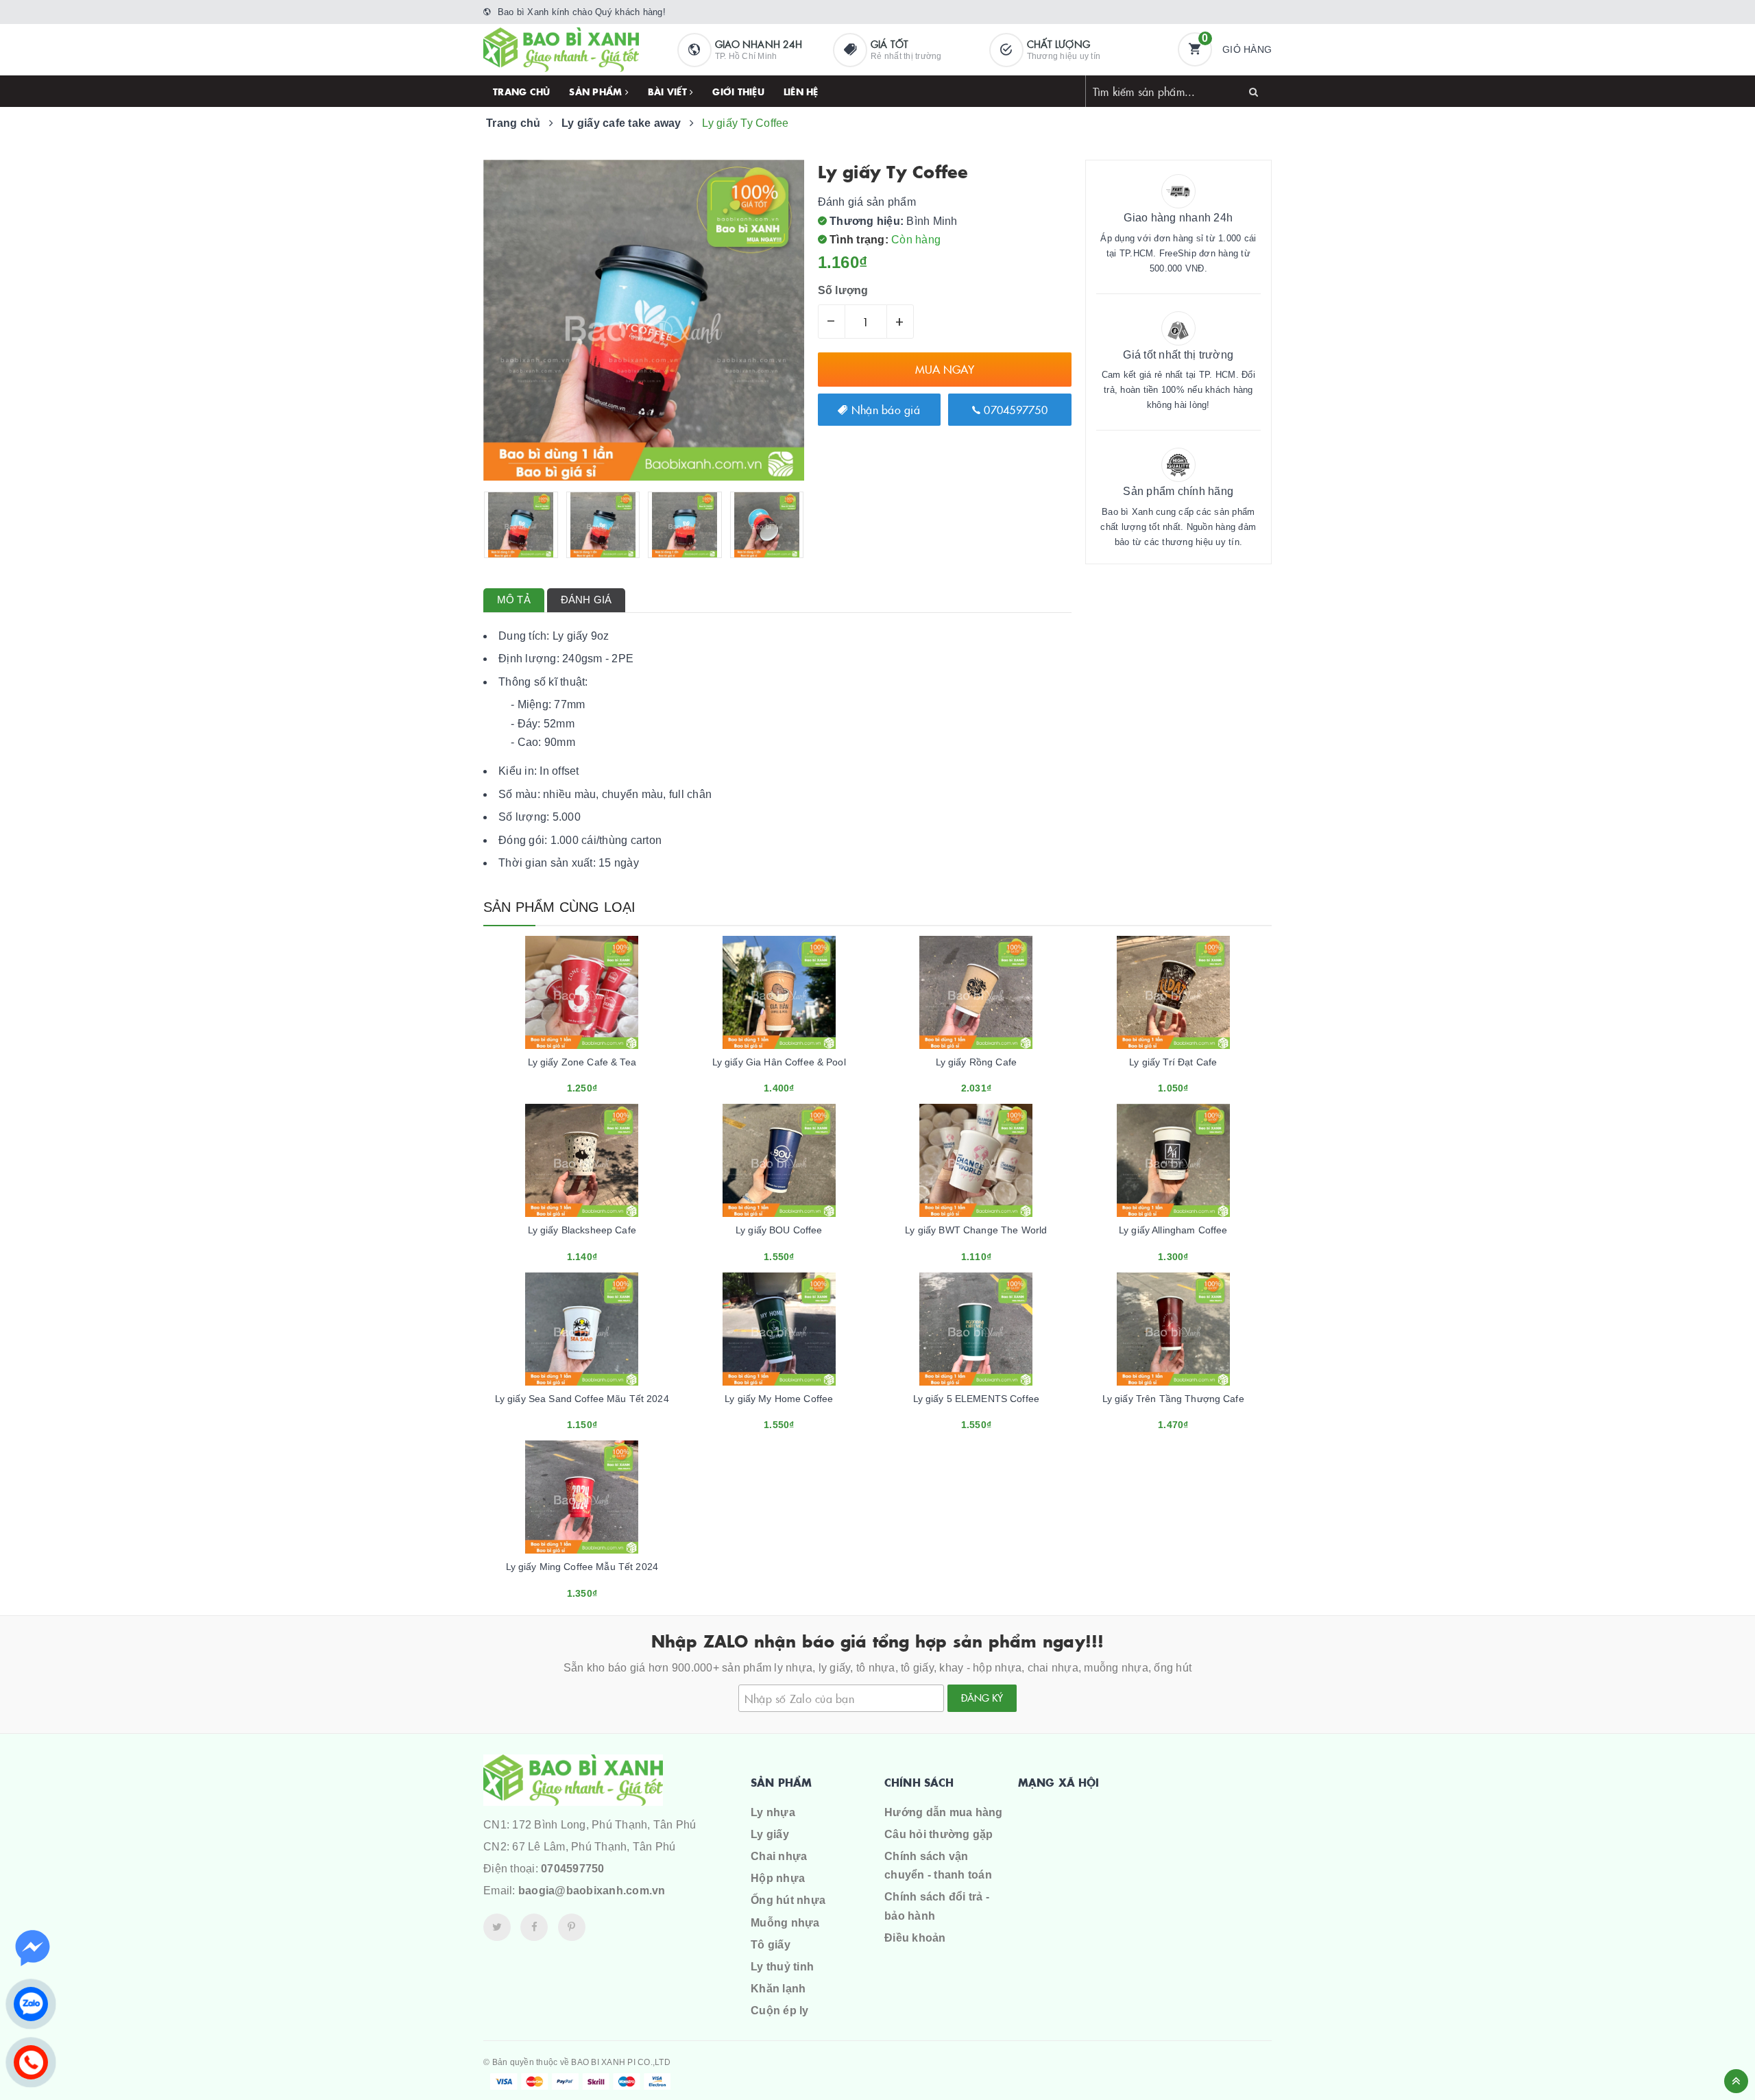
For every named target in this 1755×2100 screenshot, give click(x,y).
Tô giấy (771, 1945)
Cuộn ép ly (780, 2011)
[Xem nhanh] (597, 1083)
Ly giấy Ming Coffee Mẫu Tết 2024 (582, 1567)
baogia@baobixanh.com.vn (592, 1891)
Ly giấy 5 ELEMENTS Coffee (977, 1399)
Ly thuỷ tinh (782, 1967)
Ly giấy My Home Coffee (779, 1399)
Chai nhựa (779, 1856)
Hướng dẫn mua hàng (944, 1812)
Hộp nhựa (778, 1878)
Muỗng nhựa (785, 1923)
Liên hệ (801, 91)
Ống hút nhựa (788, 1900)
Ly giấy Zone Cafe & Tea (582, 1062)
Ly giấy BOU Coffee (779, 1230)
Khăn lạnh (778, 1989)
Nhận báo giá (884, 409)
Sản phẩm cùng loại (560, 907)
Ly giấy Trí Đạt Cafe (1173, 1062)
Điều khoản (915, 1938)
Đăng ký (982, 1698)
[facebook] (534, 1927)
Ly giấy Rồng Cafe (976, 1062)
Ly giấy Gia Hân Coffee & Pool (779, 1062)
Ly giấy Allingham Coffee (1173, 1230)
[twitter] (497, 1927)
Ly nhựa (773, 1812)
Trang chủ (521, 91)
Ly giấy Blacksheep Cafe (582, 1230)
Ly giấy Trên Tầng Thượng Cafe (1173, 1399)
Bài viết (669, 91)
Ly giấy (770, 1834)
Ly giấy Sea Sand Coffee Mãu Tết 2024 (582, 1399)
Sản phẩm (597, 91)
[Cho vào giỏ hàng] (564, 1083)
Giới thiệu (738, 91)
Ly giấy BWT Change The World (976, 1230)
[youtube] (572, 1927)
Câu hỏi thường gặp (939, 1834)
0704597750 (1014, 409)
